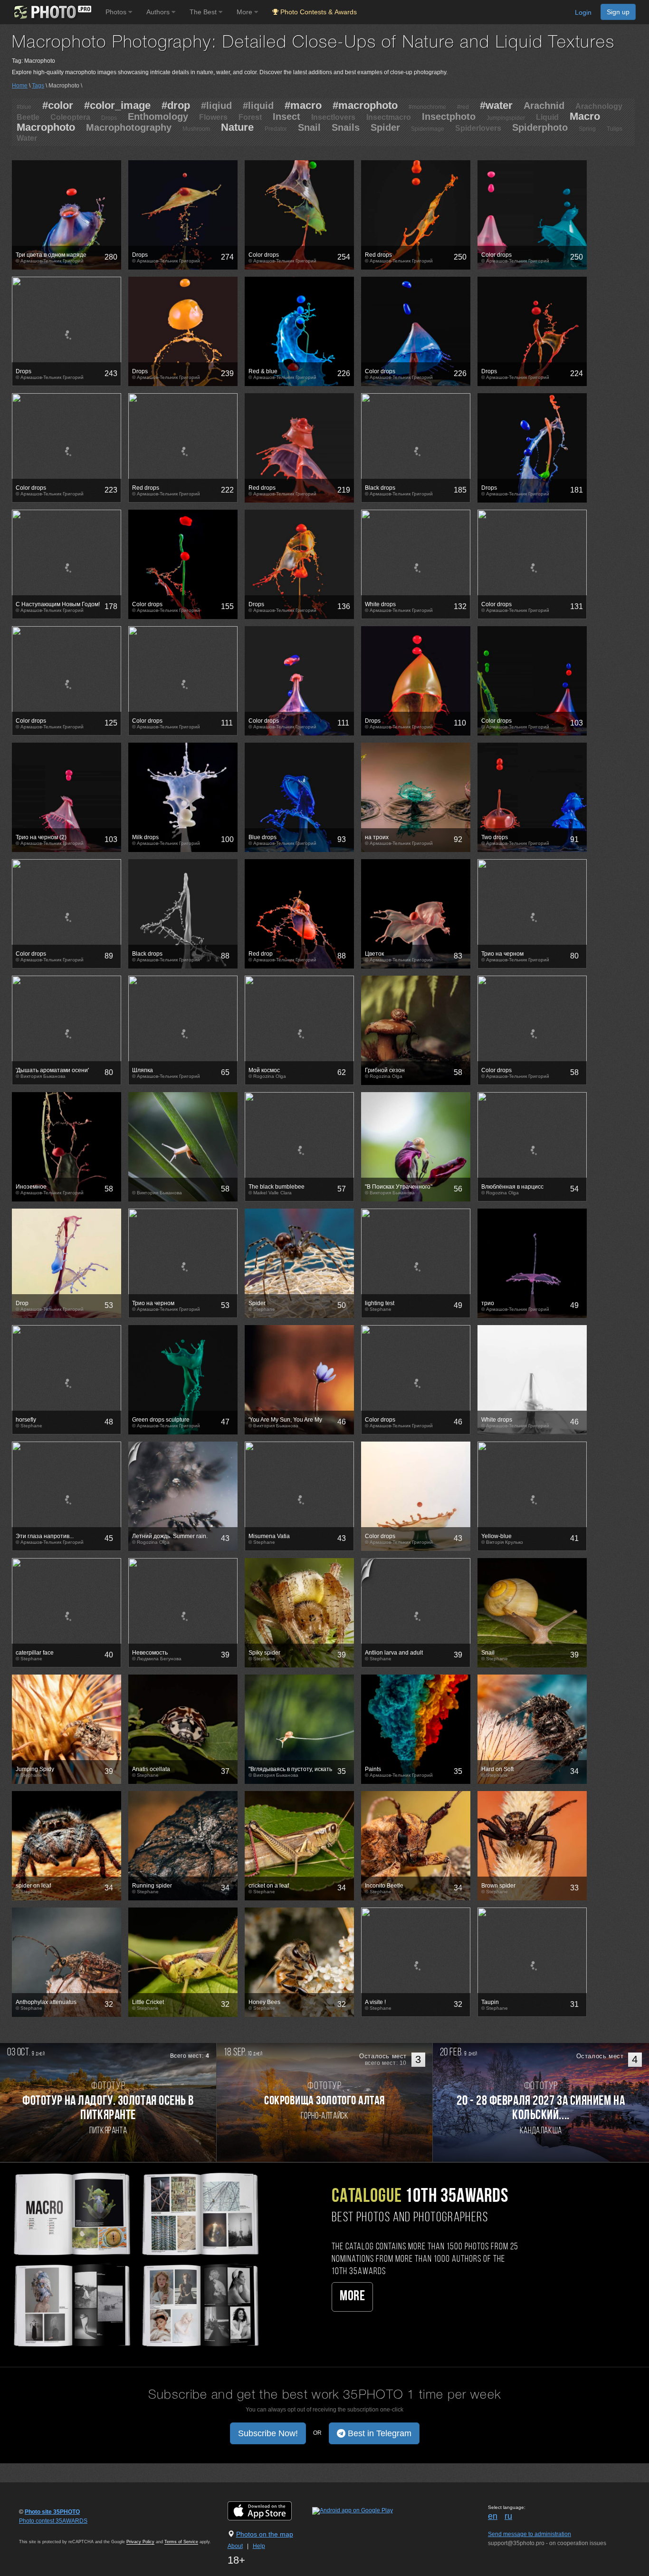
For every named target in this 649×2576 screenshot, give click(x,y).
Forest (250, 117)
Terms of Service (181, 2542)
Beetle (28, 117)
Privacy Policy (140, 2542)
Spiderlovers (478, 128)
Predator (276, 129)
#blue (24, 107)
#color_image (117, 105)
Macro (585, 116)
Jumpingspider (506, 118)
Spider (385, 127)
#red (463, 107)
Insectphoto (449, 116)
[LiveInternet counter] (40, 2530)
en (493, 2516)
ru (508, 2516)
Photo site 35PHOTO (52, 2512)
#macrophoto (365, 105)
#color (58, 105)
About (235, 2546)
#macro (303, 105)
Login (583, 12)
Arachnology (599, 106)
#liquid (258, 106)
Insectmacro (389, 117)
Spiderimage (428, 129)
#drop (176, 105)
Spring (587, 129)
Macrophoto (46, 127)
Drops (109, 118)
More (352, 2297)
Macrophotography (129, 127)
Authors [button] (159, 12)
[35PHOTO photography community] (52, 12)
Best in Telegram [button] (378, 2433)
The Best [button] (204, 12)
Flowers (213, 117)
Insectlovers (333, 117)
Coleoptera (70, 117)
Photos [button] (117, 12)
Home (20, 86)
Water (27, 138)
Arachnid (544, 106)
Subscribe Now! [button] (268, 2433)
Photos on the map (265, 2534)
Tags (38, 86)
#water (496, 105)
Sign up (618, 12)
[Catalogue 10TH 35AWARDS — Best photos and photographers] (135, 2258)
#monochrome (427, 107)
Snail (309, 127)
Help (259, 2546)
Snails (346, 127)
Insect (286, 116)
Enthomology (158, 116)
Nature (237, 127)
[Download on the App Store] (269, 2511)
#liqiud (216, 106)
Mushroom (196, 129)
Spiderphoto (540, 127)
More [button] (245, 12)
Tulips (615, 129)
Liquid (547, 117)
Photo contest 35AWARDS (53, 2521)
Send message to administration (530, 2534)
